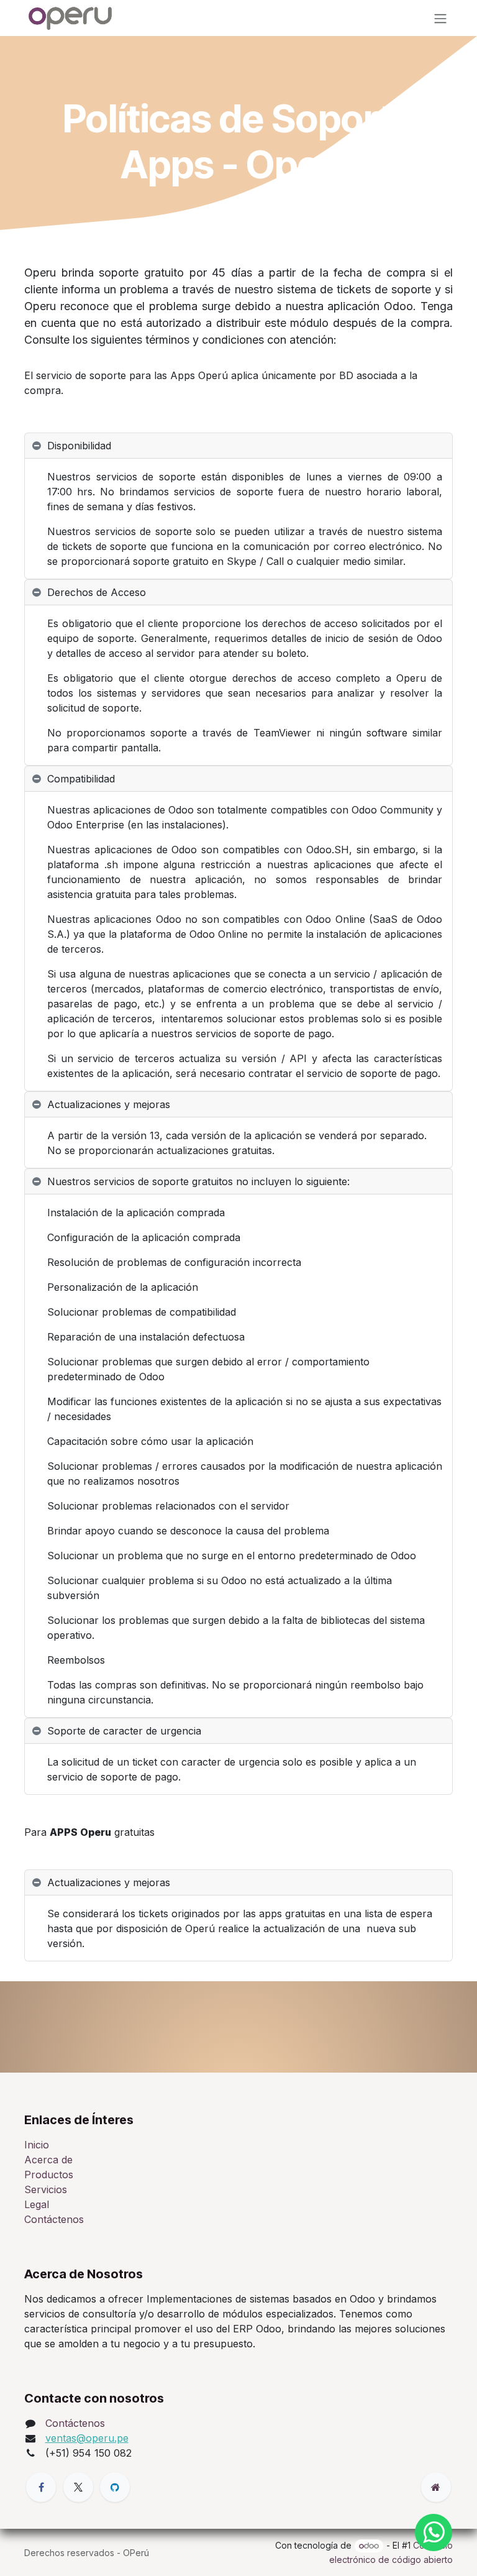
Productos (49, 2175)
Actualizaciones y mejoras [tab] (109, 1104)
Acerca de (48, 2160)
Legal (37, 2204)
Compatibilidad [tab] (81, 779)
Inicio (37, 2145)
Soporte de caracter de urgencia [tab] (124, 1731)
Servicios (46, 2189)
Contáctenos (54, 2219)
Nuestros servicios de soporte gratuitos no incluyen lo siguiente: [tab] (198, 1181)
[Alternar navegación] (440, 18)
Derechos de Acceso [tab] (97, 592)
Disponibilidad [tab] (79, 446)
